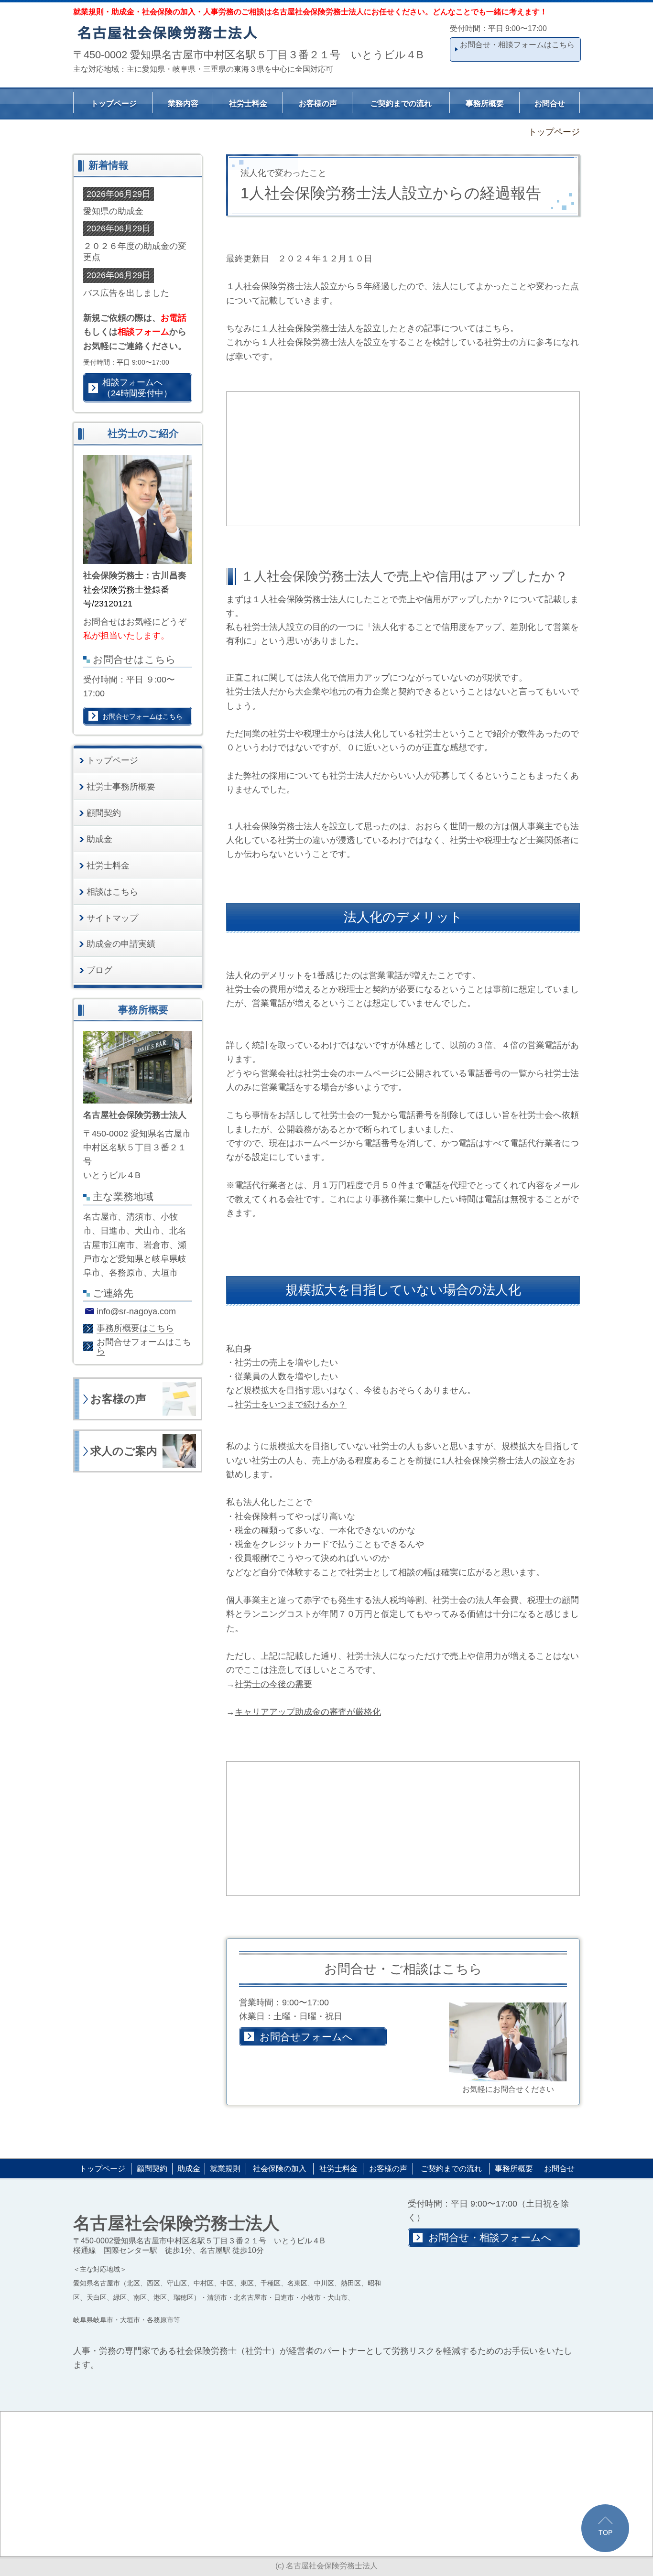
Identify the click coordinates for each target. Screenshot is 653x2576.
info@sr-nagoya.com (136, 1311)
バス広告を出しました (126, 293)
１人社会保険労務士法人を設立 (321, 328)
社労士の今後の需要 (273, 1684)
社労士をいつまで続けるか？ (291, 1404)
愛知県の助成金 (113, 211)
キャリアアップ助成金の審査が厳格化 (308, 1712)
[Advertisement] (403, 459)
